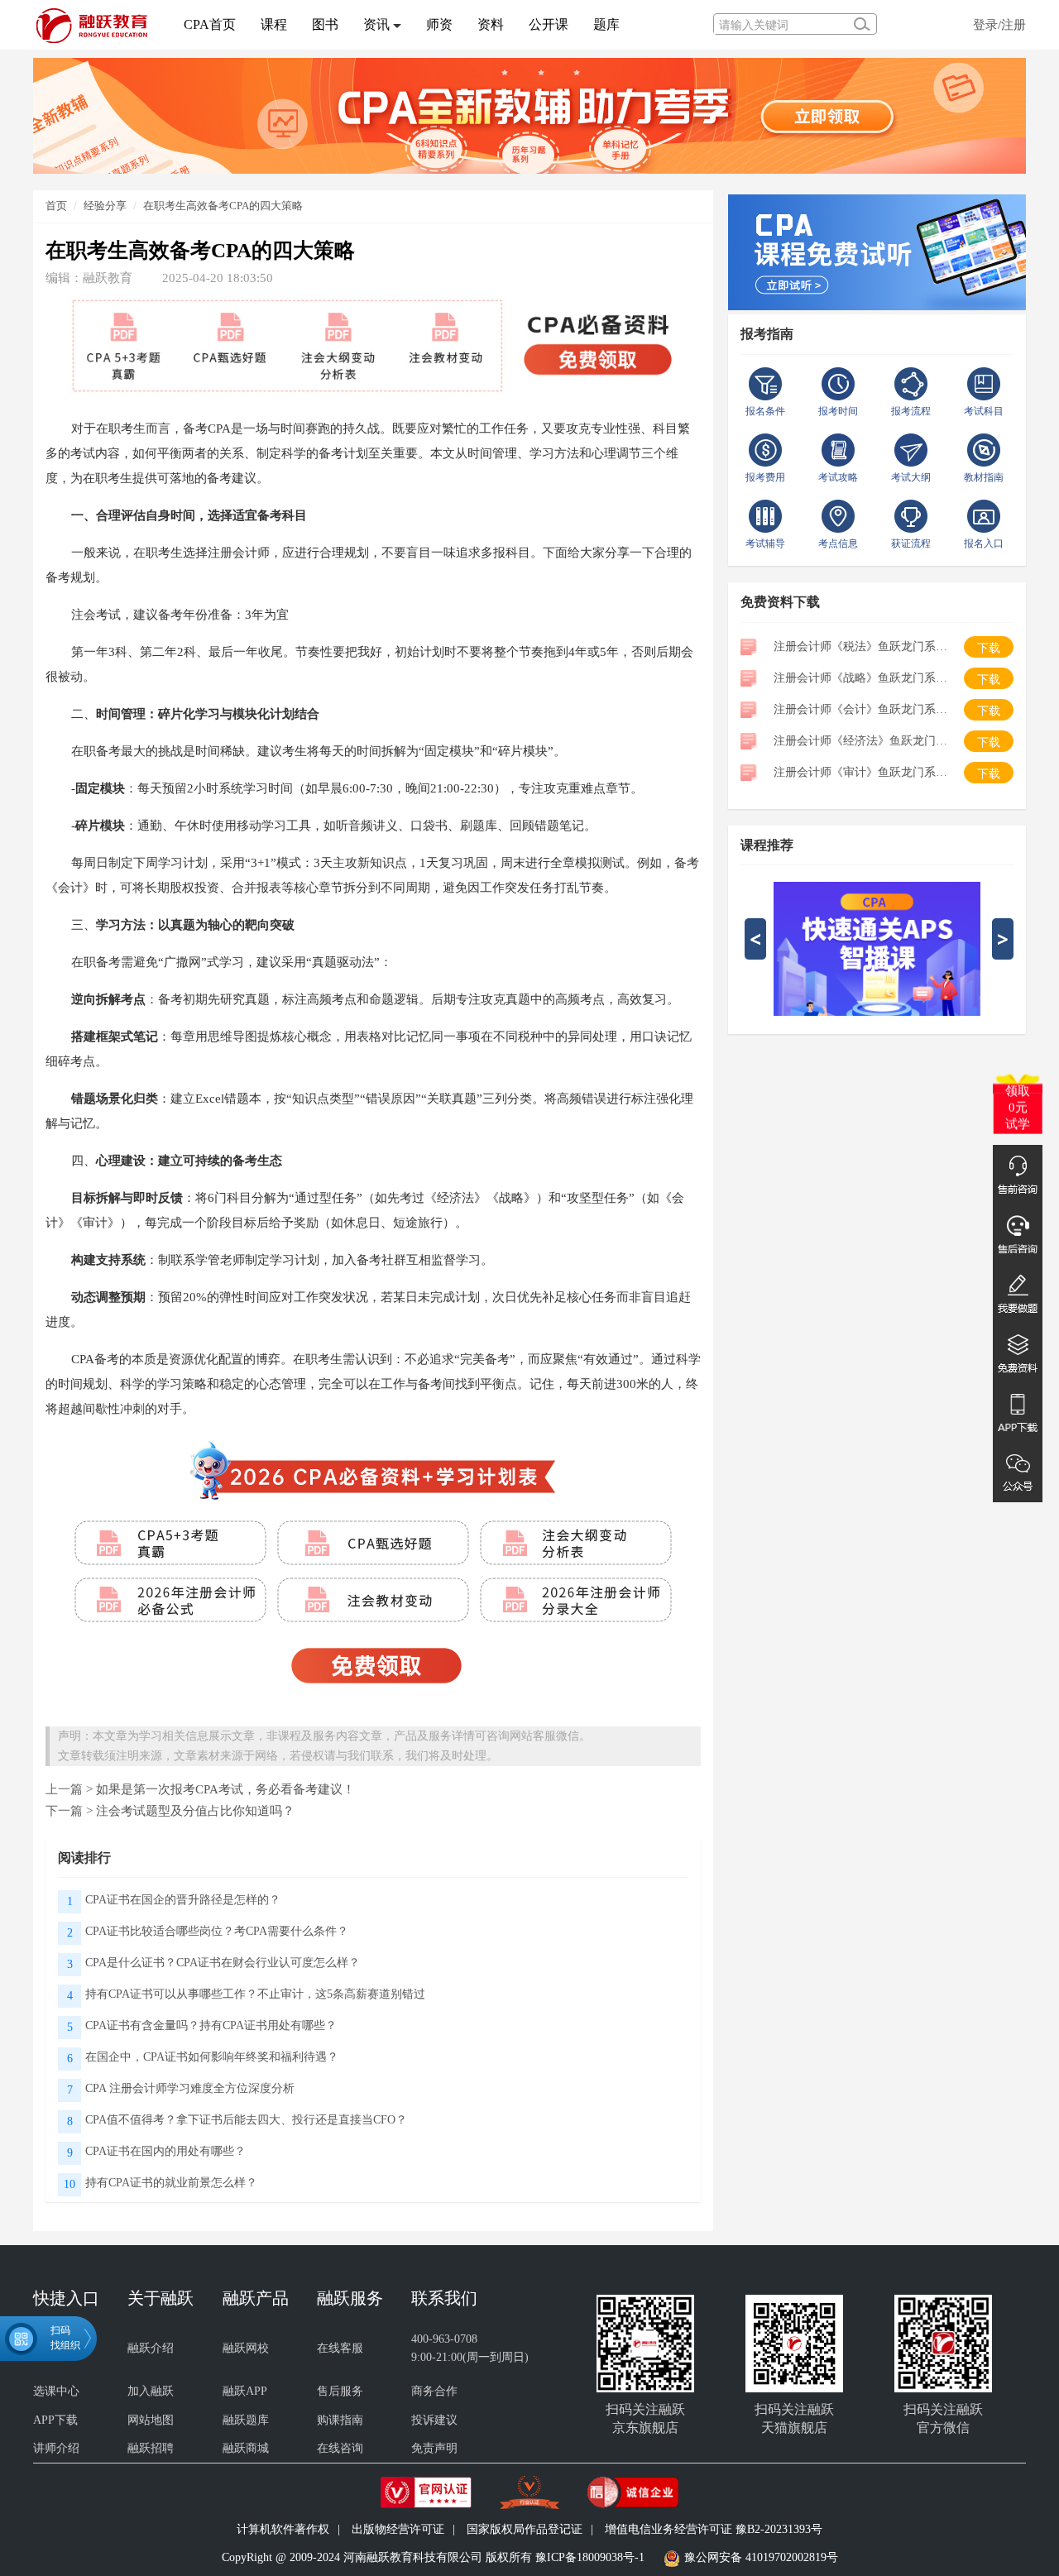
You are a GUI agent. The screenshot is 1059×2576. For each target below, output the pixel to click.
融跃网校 (246, 2348)
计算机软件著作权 (283, 2529)
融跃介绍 (151, 2348)
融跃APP (245, 2391)
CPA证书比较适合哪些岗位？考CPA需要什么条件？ (217, 1931)
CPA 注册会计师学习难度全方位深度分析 (190, 2088)
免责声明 (434, 2448)
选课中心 (56, 2391)
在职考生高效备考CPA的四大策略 (223, 206)
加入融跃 (151, 2391)
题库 (606, 24)
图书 (325, 24)
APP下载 (55, 2420)
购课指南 (340, 2420)
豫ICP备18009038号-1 (590, 2557)
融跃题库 (246, 2420)
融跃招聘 (151, 2448)
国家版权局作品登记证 (525, 2529)
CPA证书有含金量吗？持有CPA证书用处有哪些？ (211, 2025)
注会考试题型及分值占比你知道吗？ (195, 1810)
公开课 (549, 24)
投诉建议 (434, 2420)
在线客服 (340, 2348)
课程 (274, 24)
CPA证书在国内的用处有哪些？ (165, 2151)
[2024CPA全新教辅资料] (529, 115)
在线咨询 (340, 2448)
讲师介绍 (56, 2448)
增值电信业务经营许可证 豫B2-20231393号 (714, 2529)
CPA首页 (210, 24)
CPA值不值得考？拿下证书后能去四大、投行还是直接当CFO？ (246, 2120)
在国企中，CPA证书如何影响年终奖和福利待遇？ (212, 2057)
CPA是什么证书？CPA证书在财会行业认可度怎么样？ (223, 1963)
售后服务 (340, 2391)
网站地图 (151, 2420)
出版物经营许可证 (398, 2529)
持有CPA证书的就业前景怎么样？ (171, 2183)
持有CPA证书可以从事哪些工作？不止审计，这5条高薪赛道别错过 (255, 1994)
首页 (56, 206)
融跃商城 (246, 2448)
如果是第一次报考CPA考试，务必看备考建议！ (225, 1789)
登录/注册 (999, 24)
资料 (491, 24)
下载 (989, 648)
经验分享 (105, 206)
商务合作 (434, 2391)
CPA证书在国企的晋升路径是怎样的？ (183, 1900)
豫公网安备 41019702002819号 (761, 2557)
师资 (439, 24)
